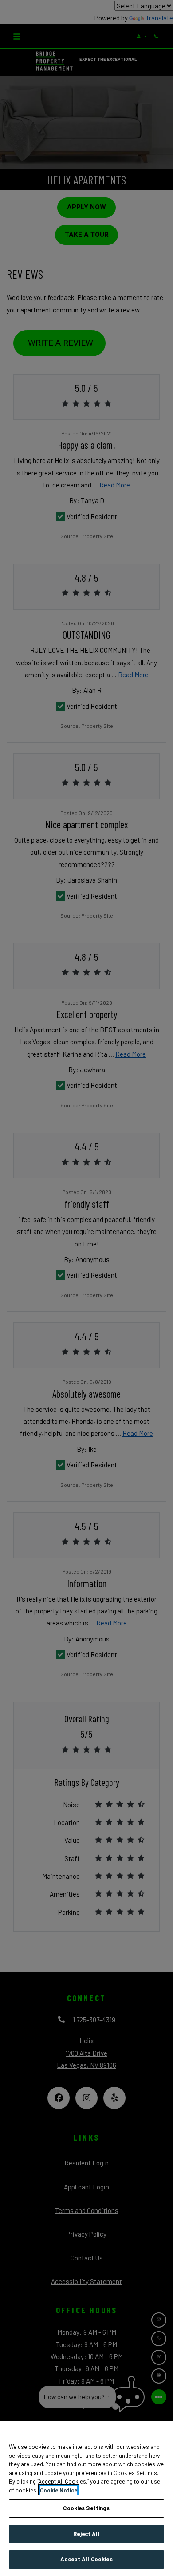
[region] (86, 2499)
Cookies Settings (86, 2508)
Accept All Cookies (86, 2559)
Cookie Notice (59, 2490)
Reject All (86, 2534)
